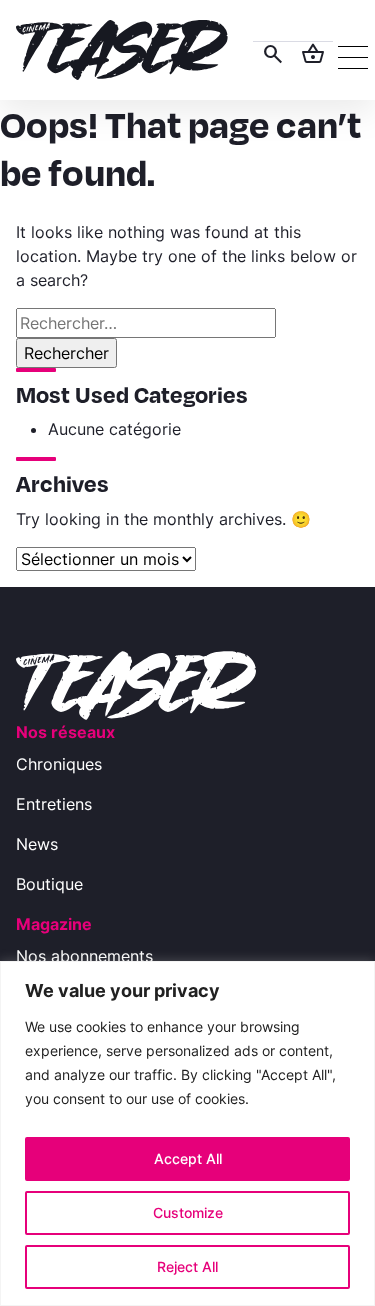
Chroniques (59, 764)
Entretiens (54, 804)
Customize (188, 1212)
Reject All (187, 1266)
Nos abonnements (84, 956)
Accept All (188, 1158)
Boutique (49, 884)
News (37, 844)
